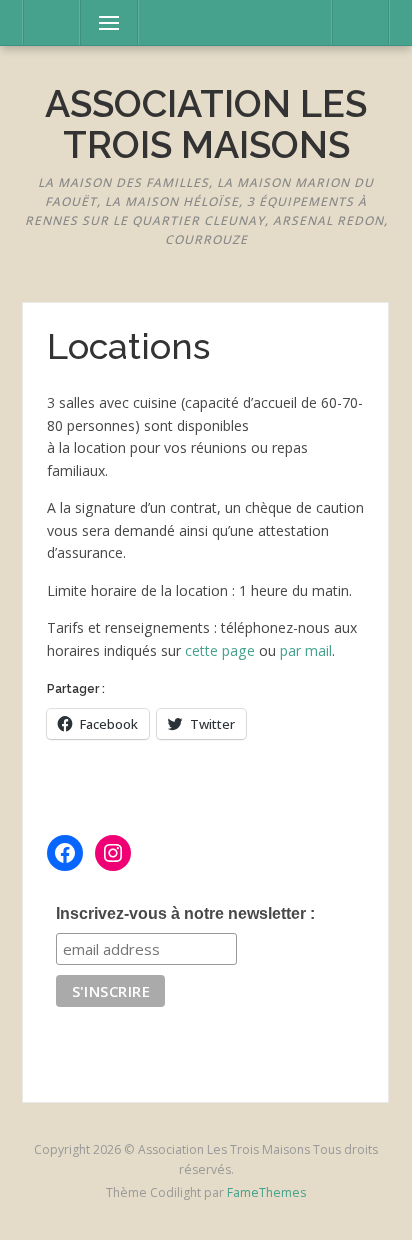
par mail (306, 650)
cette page (220, 650)
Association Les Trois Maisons (206, 124)
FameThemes (266, 1192)
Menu (99, 22)
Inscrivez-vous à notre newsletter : (185, 913)
